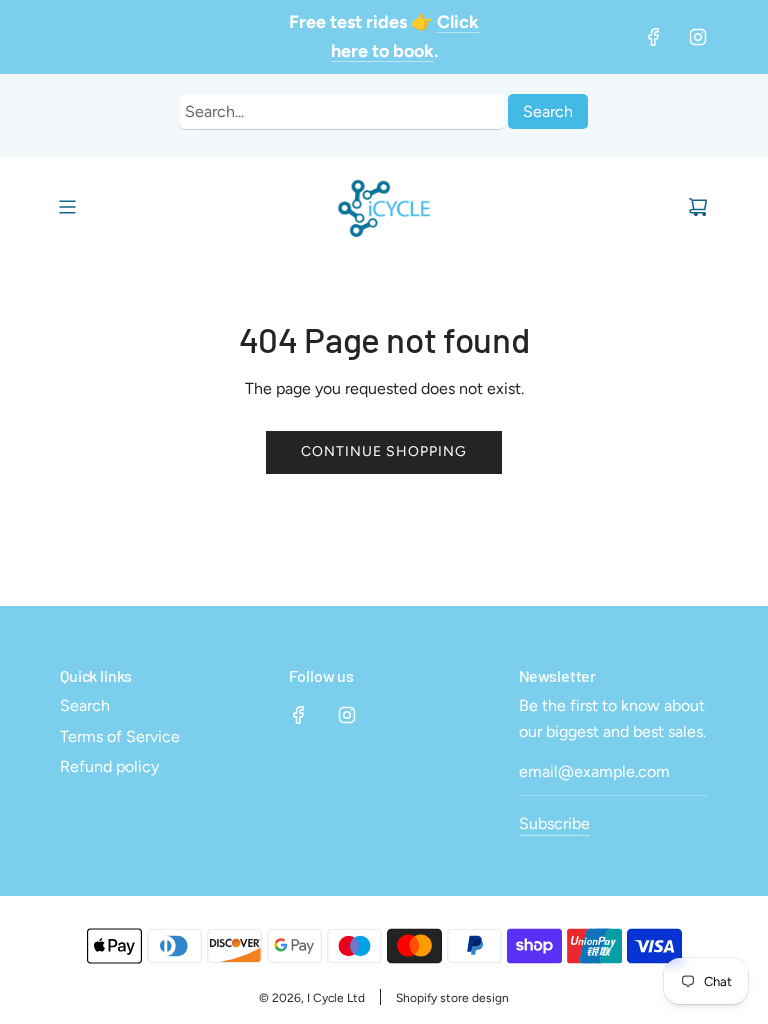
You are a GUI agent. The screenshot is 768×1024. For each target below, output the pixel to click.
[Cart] (698, 207)
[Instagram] (698, 37)
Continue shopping (384, 451)
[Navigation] (67, 207)
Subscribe (554, 823)
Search (548, 111)
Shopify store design (452, 998)
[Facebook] (654, 37)
